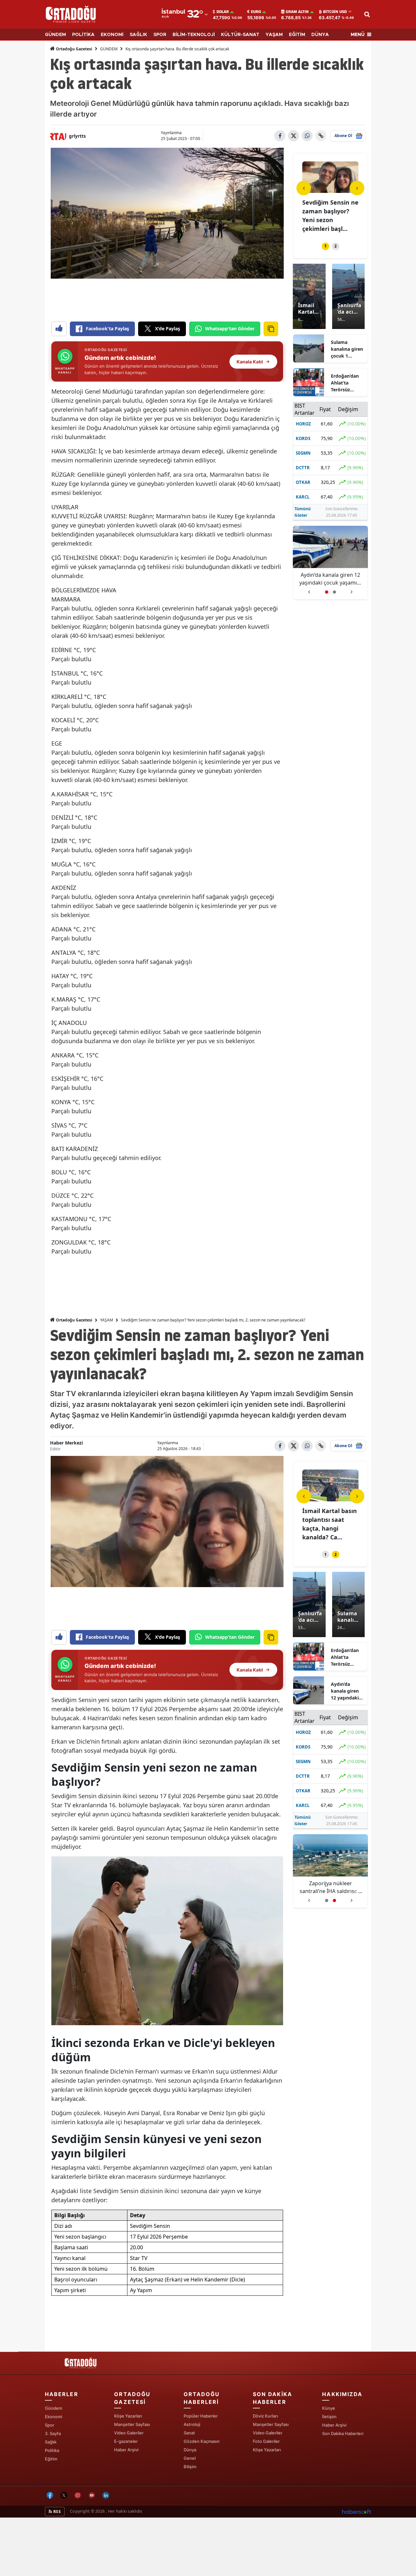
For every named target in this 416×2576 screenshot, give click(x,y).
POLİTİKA (83, 35)
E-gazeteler (126, 2441)
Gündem (53, 2408)
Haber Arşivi (126, 2450)
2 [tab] (336, 246)
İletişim (329, 2417)
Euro (256, 12)
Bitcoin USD (335, 12)
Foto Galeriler (266, 2441)
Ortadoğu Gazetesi (74, 49)
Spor (50, 2425)
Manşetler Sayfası (132, 2424)
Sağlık (51, 2442)
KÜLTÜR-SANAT (240, 35)
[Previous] (304, 188)
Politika (52, 2450)
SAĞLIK (138, 35)
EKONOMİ (112, 35)
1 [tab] (325, 246)
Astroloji (192, 2424)
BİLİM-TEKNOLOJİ (194, 35)
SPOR (160, 35)
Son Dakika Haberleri (343, 2433)
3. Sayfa (53, 2433)
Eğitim (51, 2459)
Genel (190, 2458)
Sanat (189, 2433)
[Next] (357, 188)
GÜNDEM (55, 35)
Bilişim (190, 2467)
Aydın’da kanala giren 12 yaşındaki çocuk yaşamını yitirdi (345, 1691)
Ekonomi (53, 2417)
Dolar (223, 12)
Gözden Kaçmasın (202, 2441)
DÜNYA (320, 35)
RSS (57, 2512)
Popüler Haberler (201, 2416)
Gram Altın (297, 12)
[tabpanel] (330, 198)
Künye (329, 2408)
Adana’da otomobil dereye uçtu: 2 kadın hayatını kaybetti (330, 579)
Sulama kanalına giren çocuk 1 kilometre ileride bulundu (347, 349)
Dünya (190, 2450)
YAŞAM (274, 35)
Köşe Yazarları (128, 2416)
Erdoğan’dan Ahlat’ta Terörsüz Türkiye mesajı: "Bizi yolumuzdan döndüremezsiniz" (347, 383)
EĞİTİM (297, 35)
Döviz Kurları (265, 2416)
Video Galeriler (129, 2433)
